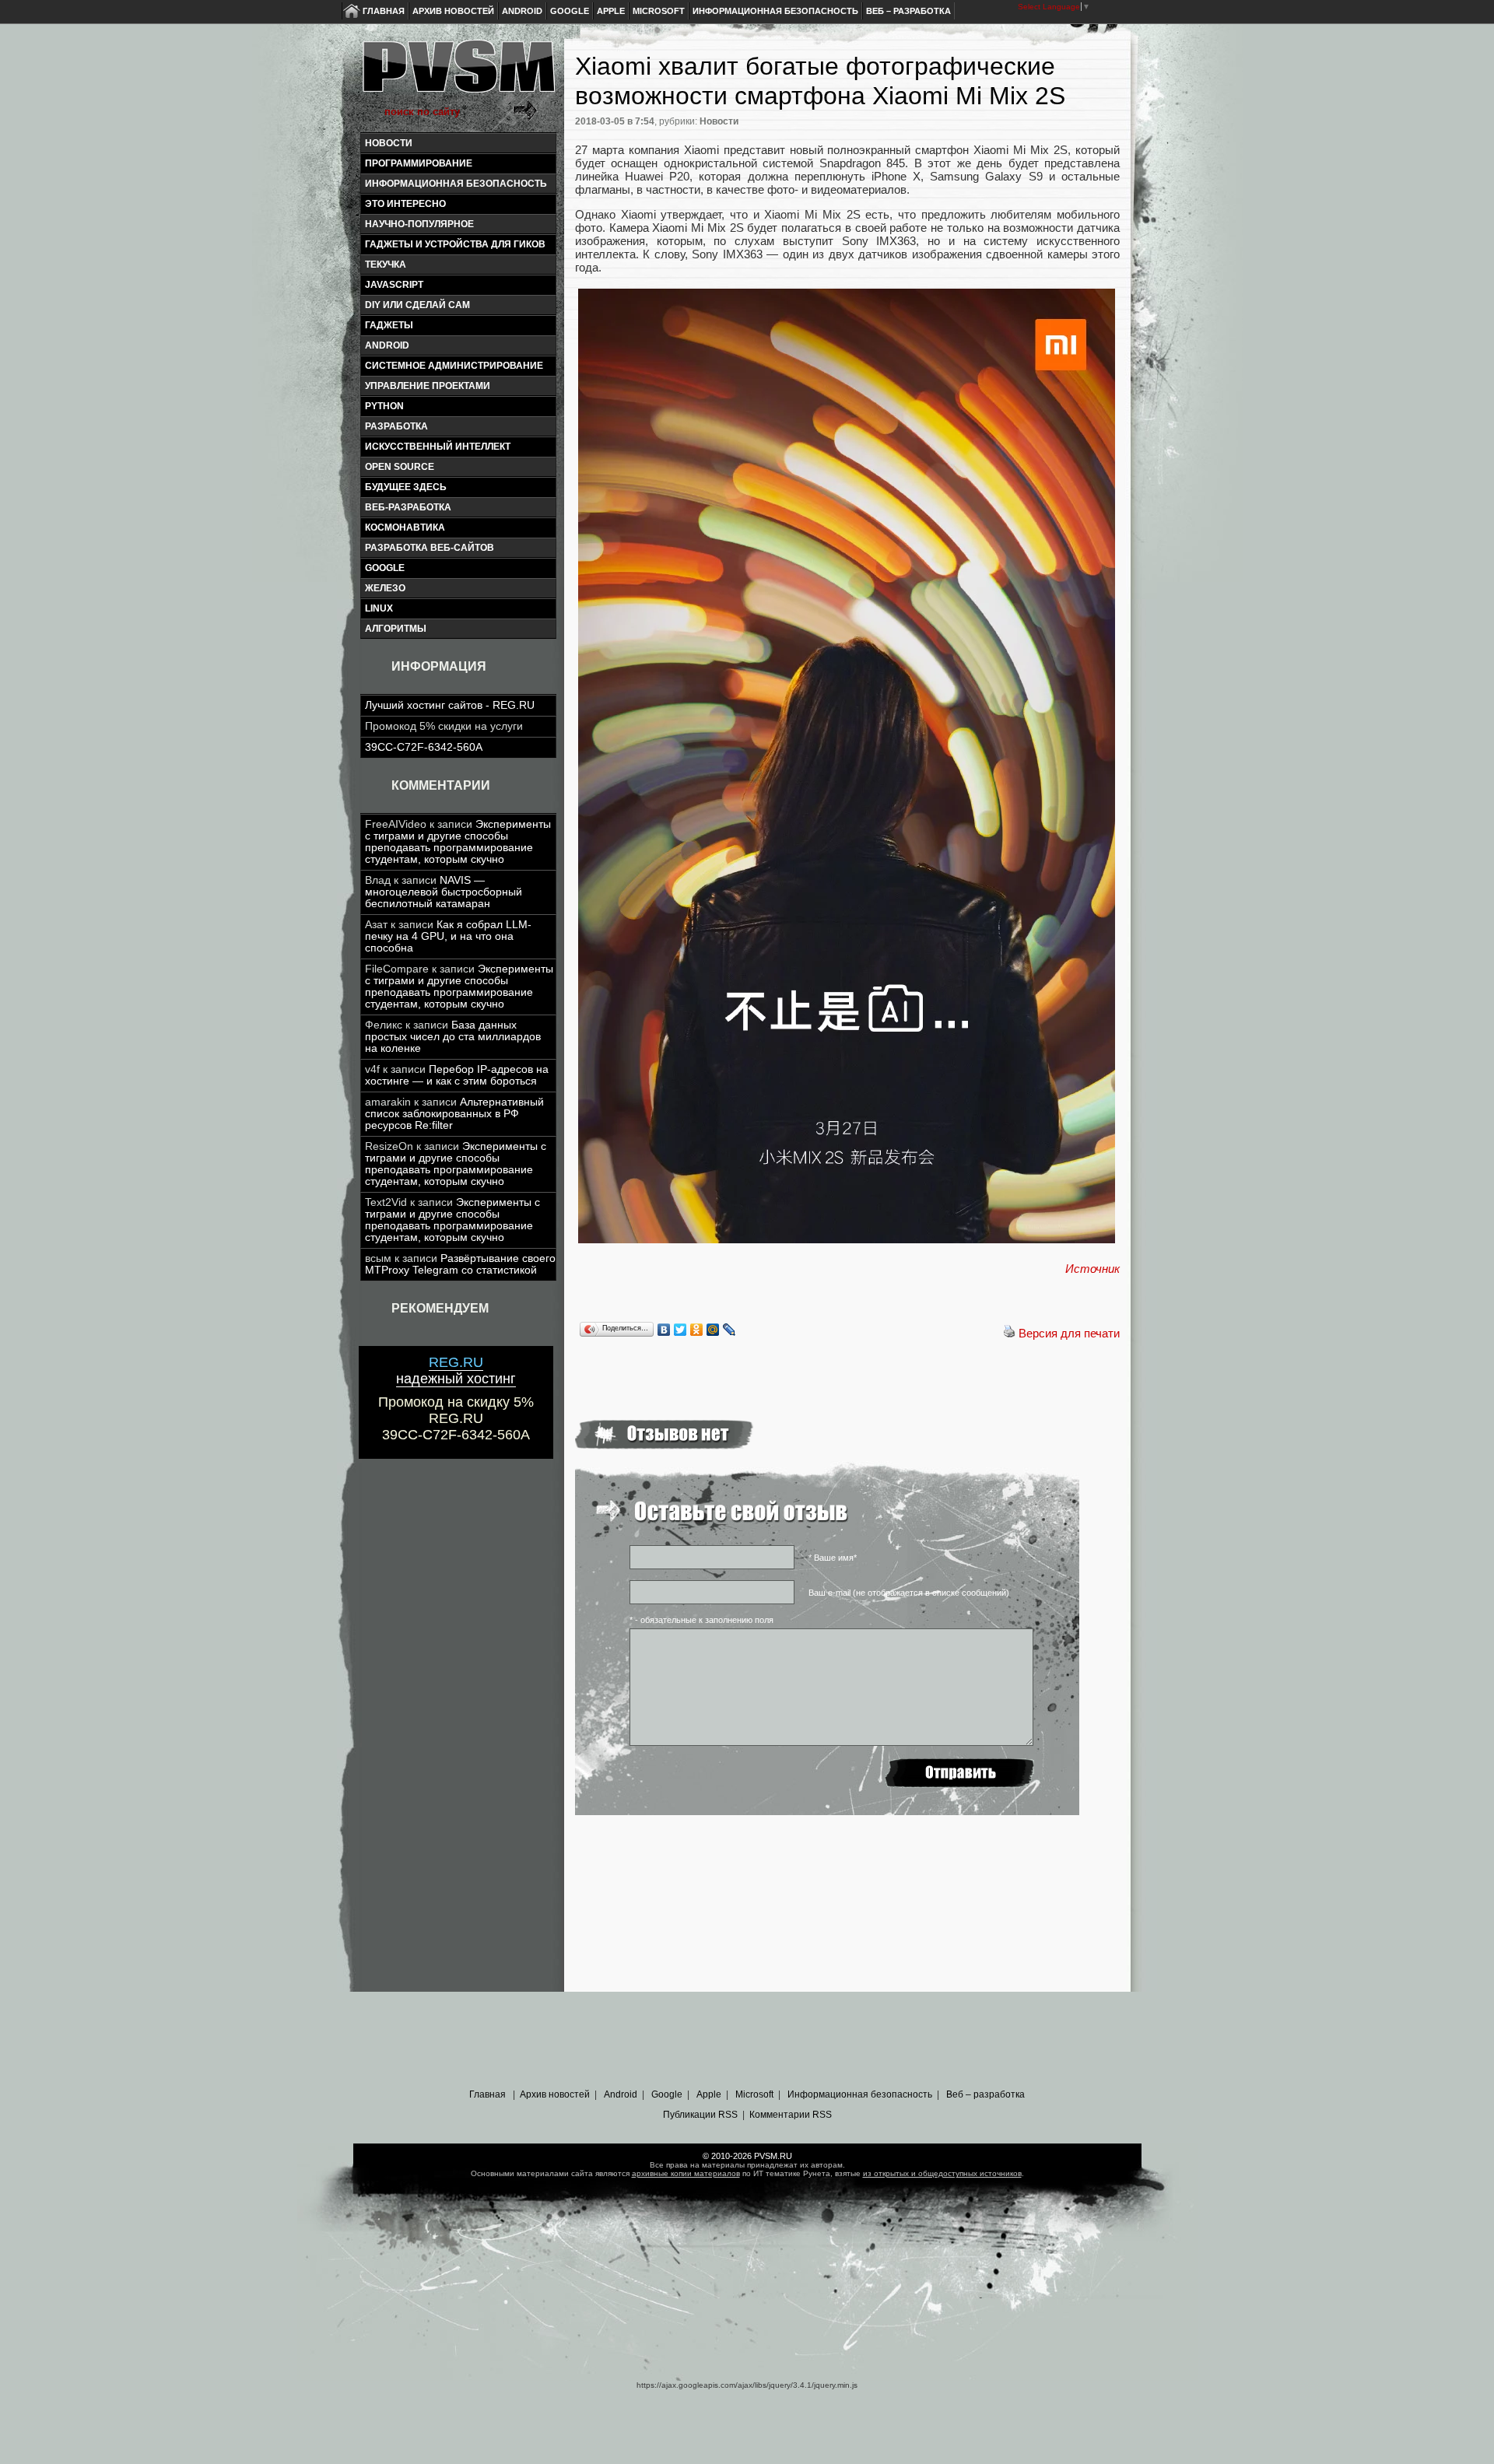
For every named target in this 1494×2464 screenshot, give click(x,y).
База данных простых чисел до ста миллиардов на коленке (453, 1037)
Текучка (386, 265)
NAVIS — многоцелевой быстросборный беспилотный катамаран (444, 892)
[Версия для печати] (1009, 1333)
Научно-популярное (419, 224)
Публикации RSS (700, 2115)
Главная (384, 11)
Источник (1092, 1269)
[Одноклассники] (697, 1330)
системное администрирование (454, 366)
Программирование (419, 163)
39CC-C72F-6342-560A (424, 747)
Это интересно (405, 204)
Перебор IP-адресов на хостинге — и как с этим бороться (457, 1075)
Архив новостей (453, 11)
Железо (385, 588)
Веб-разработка (408, 507)
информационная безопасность (456, 184)
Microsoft (659, 11)
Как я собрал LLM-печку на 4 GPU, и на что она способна (448, 936)
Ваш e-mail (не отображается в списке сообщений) (909, 1593)
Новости (389, 143)
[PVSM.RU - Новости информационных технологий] (458, 74)
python (384, 406)
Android (522, 11)
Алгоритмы (396, 629)
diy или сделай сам (417, 305)
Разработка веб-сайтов (430, 548)
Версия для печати (1069, 1333)
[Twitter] (680, 1330)
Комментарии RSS (791, 2115)
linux (379, 608)
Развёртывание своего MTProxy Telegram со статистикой (460, 1264)
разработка (396, 426)
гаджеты (389, 325)
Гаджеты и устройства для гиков (455, 244)
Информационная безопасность (775, 11)
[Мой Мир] (713, 1330)
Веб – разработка (908, 11)
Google (570, 11)
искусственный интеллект (438, 447)
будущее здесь (406, 487)
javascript (394, 285)
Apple (611, 11)
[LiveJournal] (729, 1330)
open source (400, 467)
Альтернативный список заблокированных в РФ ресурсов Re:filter (454, 1114)
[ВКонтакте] (664, 1330)
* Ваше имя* (833, 1558)
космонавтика (405, 527)
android (387, 345)
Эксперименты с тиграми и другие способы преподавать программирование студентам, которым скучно (458, 842)
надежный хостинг (456, 1370)
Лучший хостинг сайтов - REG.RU (450, 705)
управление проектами (428, 386)
